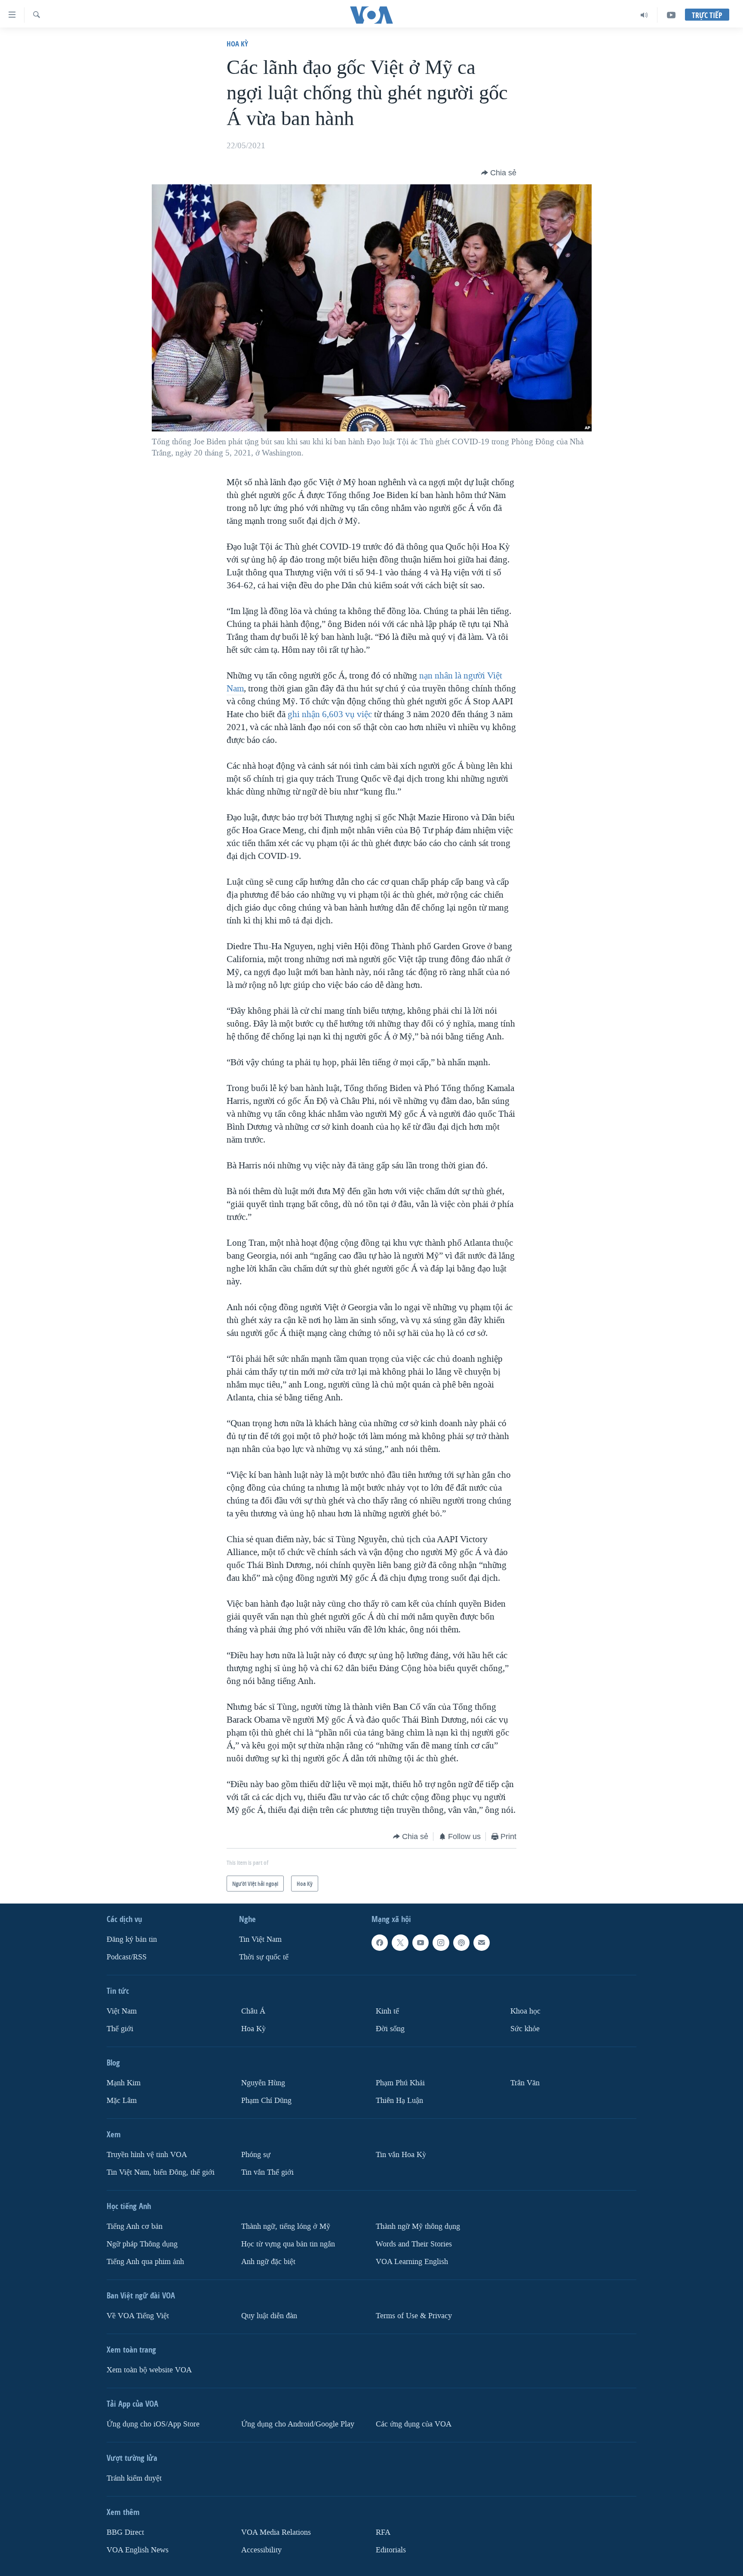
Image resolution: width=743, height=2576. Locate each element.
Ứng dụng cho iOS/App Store (153, 2424)
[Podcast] (461, 1943)
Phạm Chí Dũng (266, 2101)
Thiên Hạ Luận (399, 2101)
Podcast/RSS (127, 1957)
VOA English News (138, 2550)
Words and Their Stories (414, 2244)
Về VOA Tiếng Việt (138, 2315)
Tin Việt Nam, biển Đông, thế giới (161, 2172)
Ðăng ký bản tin (132, 1939)
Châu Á (253, 2011)
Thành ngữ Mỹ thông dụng (418, 2226)
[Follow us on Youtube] (421, 1943)
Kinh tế (387, 2011)
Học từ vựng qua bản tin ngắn (288, 2244)
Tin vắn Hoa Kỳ (401, 2155)
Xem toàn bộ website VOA (149, 2370)
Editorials (391, 2550)
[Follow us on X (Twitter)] (400, 1943)
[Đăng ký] (482, 1943)
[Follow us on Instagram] (441, 1943)
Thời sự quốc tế (264, 1957)
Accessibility (261, 2550)
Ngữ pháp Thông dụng (142, 2244)
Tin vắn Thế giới (267, 2172)
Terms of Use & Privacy (414, 2315)
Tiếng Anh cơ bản (135, 2226)
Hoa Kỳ (237, 44)
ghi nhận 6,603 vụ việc (330, 714)
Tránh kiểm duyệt (134, 2478)
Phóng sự (256, 2155)
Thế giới (120, 2029)
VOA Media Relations (276, 2532)
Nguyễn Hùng (263, 2083)
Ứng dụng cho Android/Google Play (298, 2424)
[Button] (499, 173)
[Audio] (644, 15)
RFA (383, 2532)
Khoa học (525, 2011)
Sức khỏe (525, 2029)
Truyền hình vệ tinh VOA (147, 2155)
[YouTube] (671, 15)
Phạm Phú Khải (400, 2083)
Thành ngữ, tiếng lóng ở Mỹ (286, 2226)
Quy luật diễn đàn (269, 2315)
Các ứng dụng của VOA (414, 2424)
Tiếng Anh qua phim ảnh (145, 2261)
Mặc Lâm (122, 2101)
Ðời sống (390, 2029)
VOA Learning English (412, 2261)
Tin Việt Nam (260, 1939)
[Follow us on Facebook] (380, 1943)
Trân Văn (525, 2083)
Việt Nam (122, 2011)
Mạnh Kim (124, 2083)
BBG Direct (125, 2532)
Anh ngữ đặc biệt (268, 2261)
